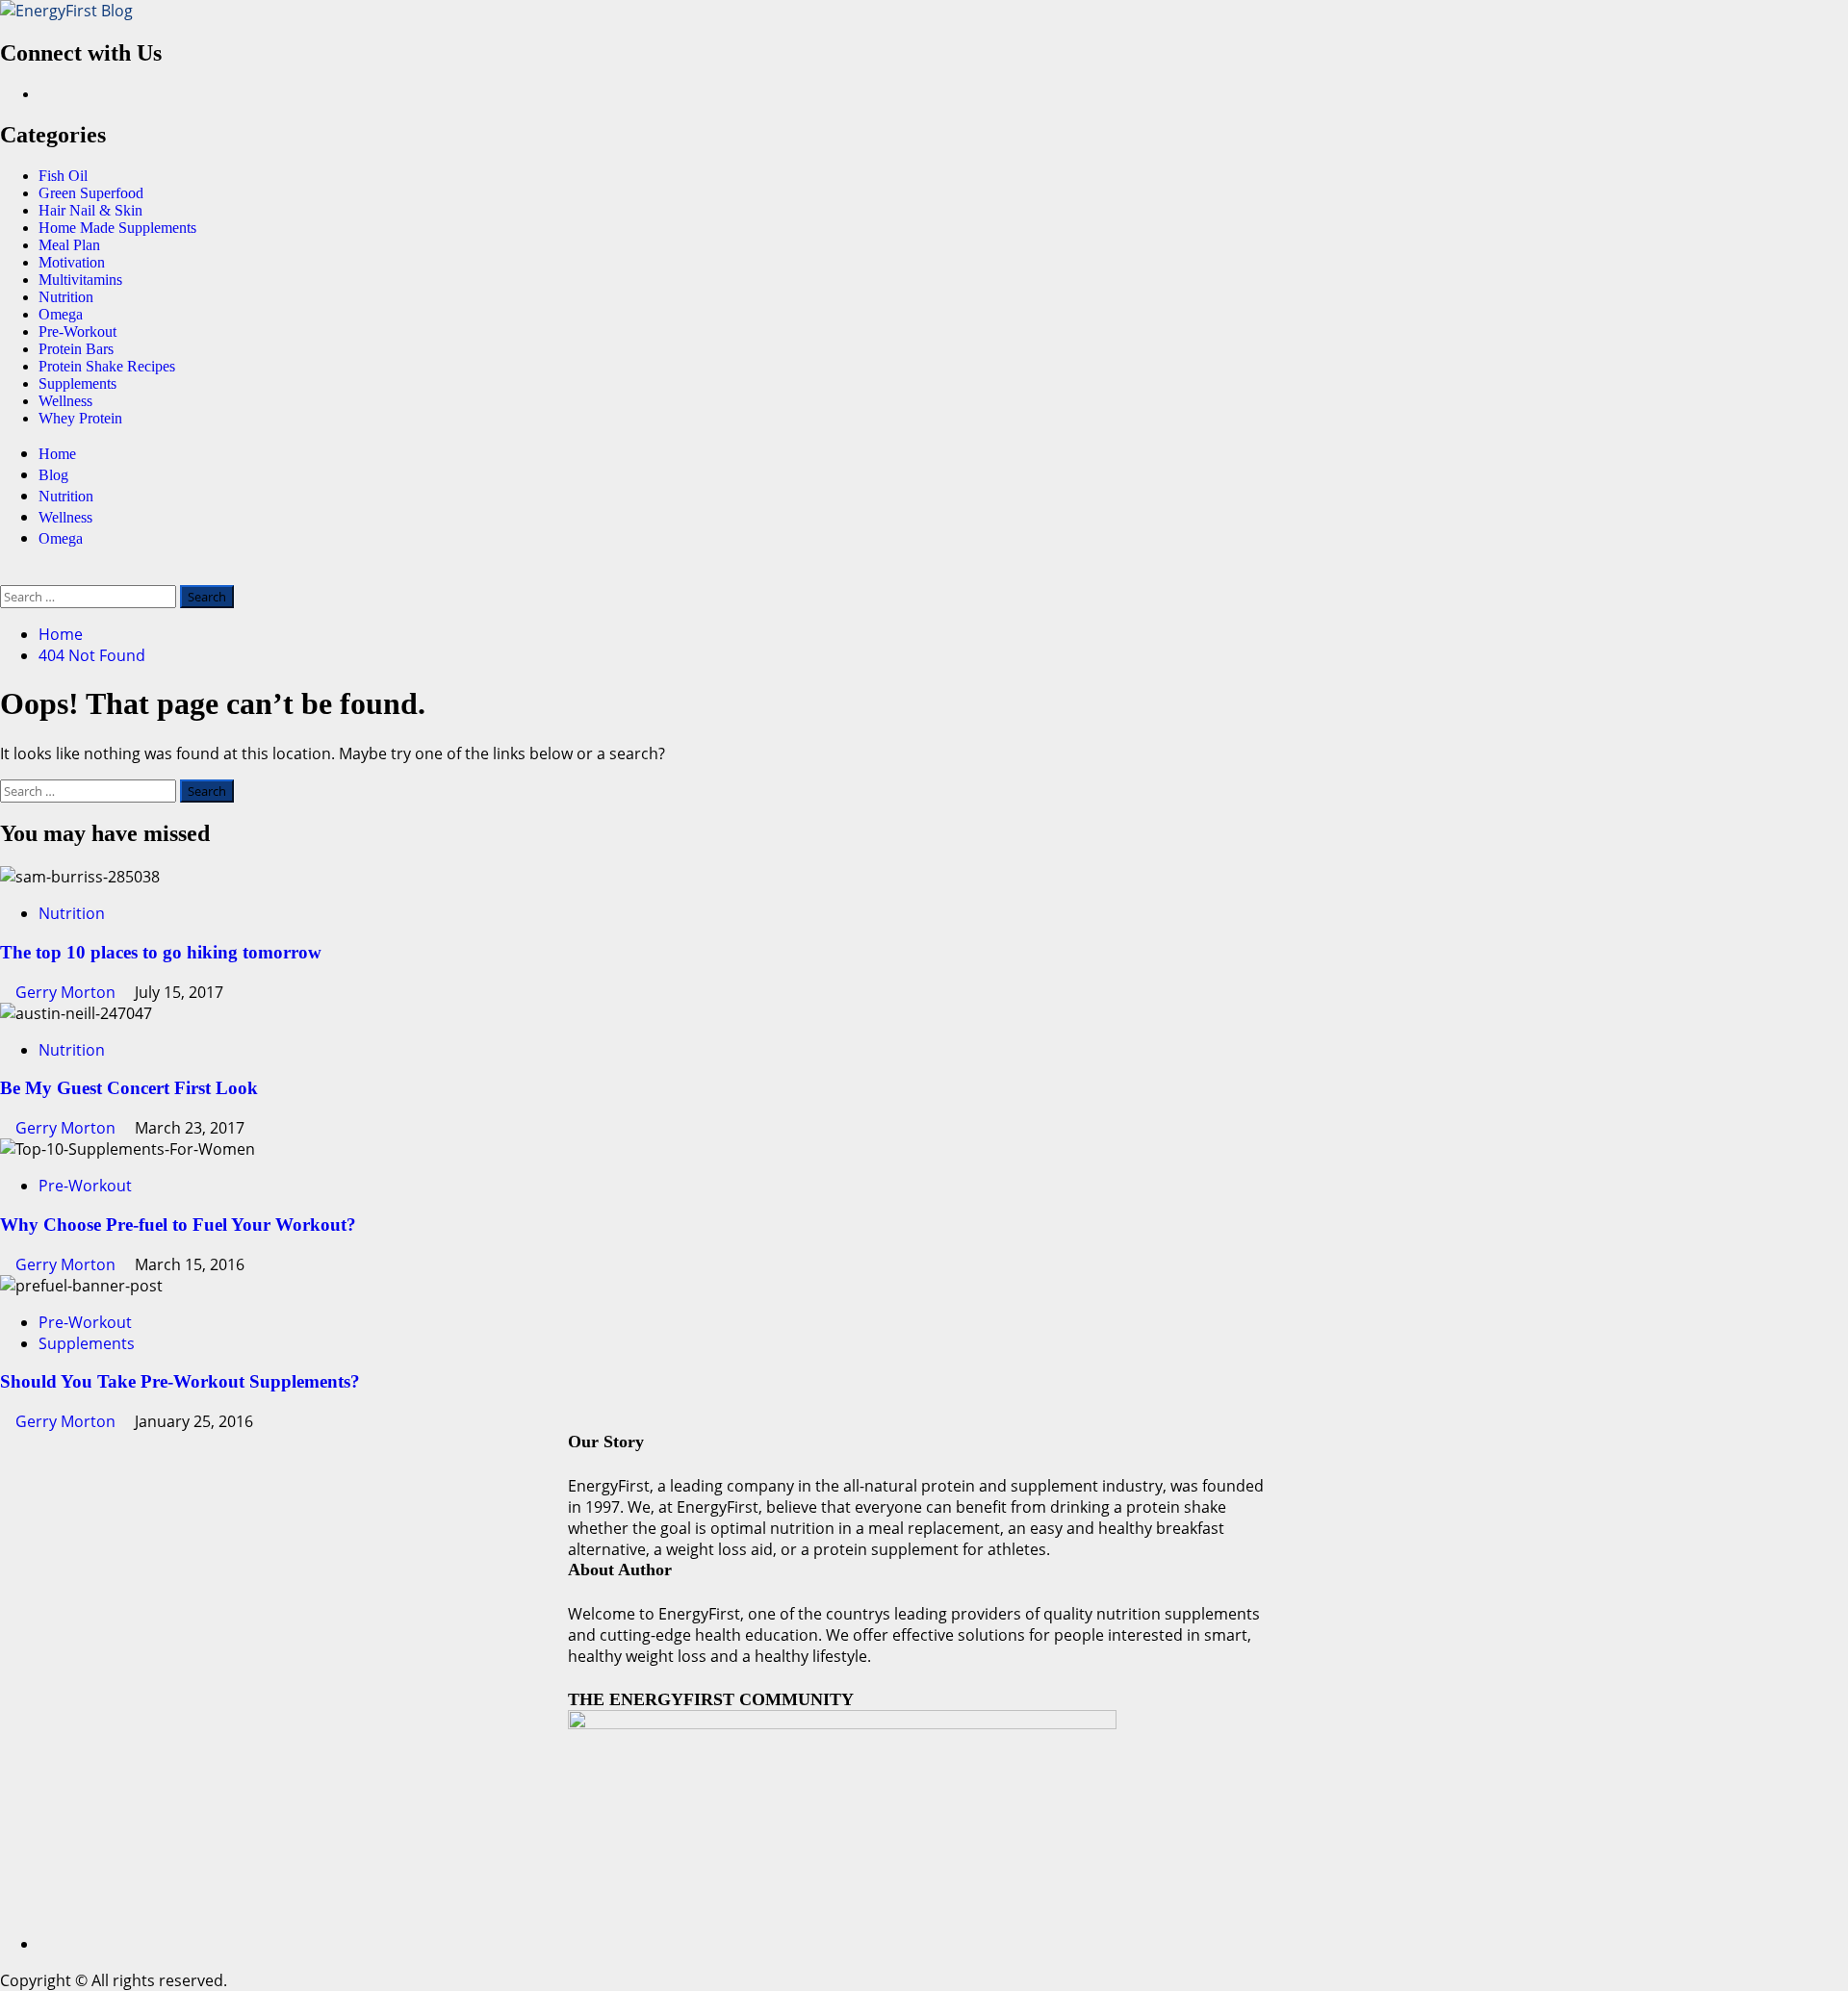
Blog (53, 475)
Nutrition (66, 297)
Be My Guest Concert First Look (129, 1088)
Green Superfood (91, 193)
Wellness (65, 401)
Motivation (72, 262)
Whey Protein (80, 418)
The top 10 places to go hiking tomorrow (161, 952)
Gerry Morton (67, 992)
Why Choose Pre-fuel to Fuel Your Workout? (178, 1225)
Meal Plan (69, 245)
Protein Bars (76, 349)
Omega (61, 314)
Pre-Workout (77, 332)
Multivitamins (80, 280)
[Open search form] (6, 574)
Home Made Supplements (117, 228)
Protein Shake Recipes (107, 366)
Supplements (77, 383)
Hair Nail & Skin (90, 210)
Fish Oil (63, 176)
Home (57, 454)
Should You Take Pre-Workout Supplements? (180, 1381)
